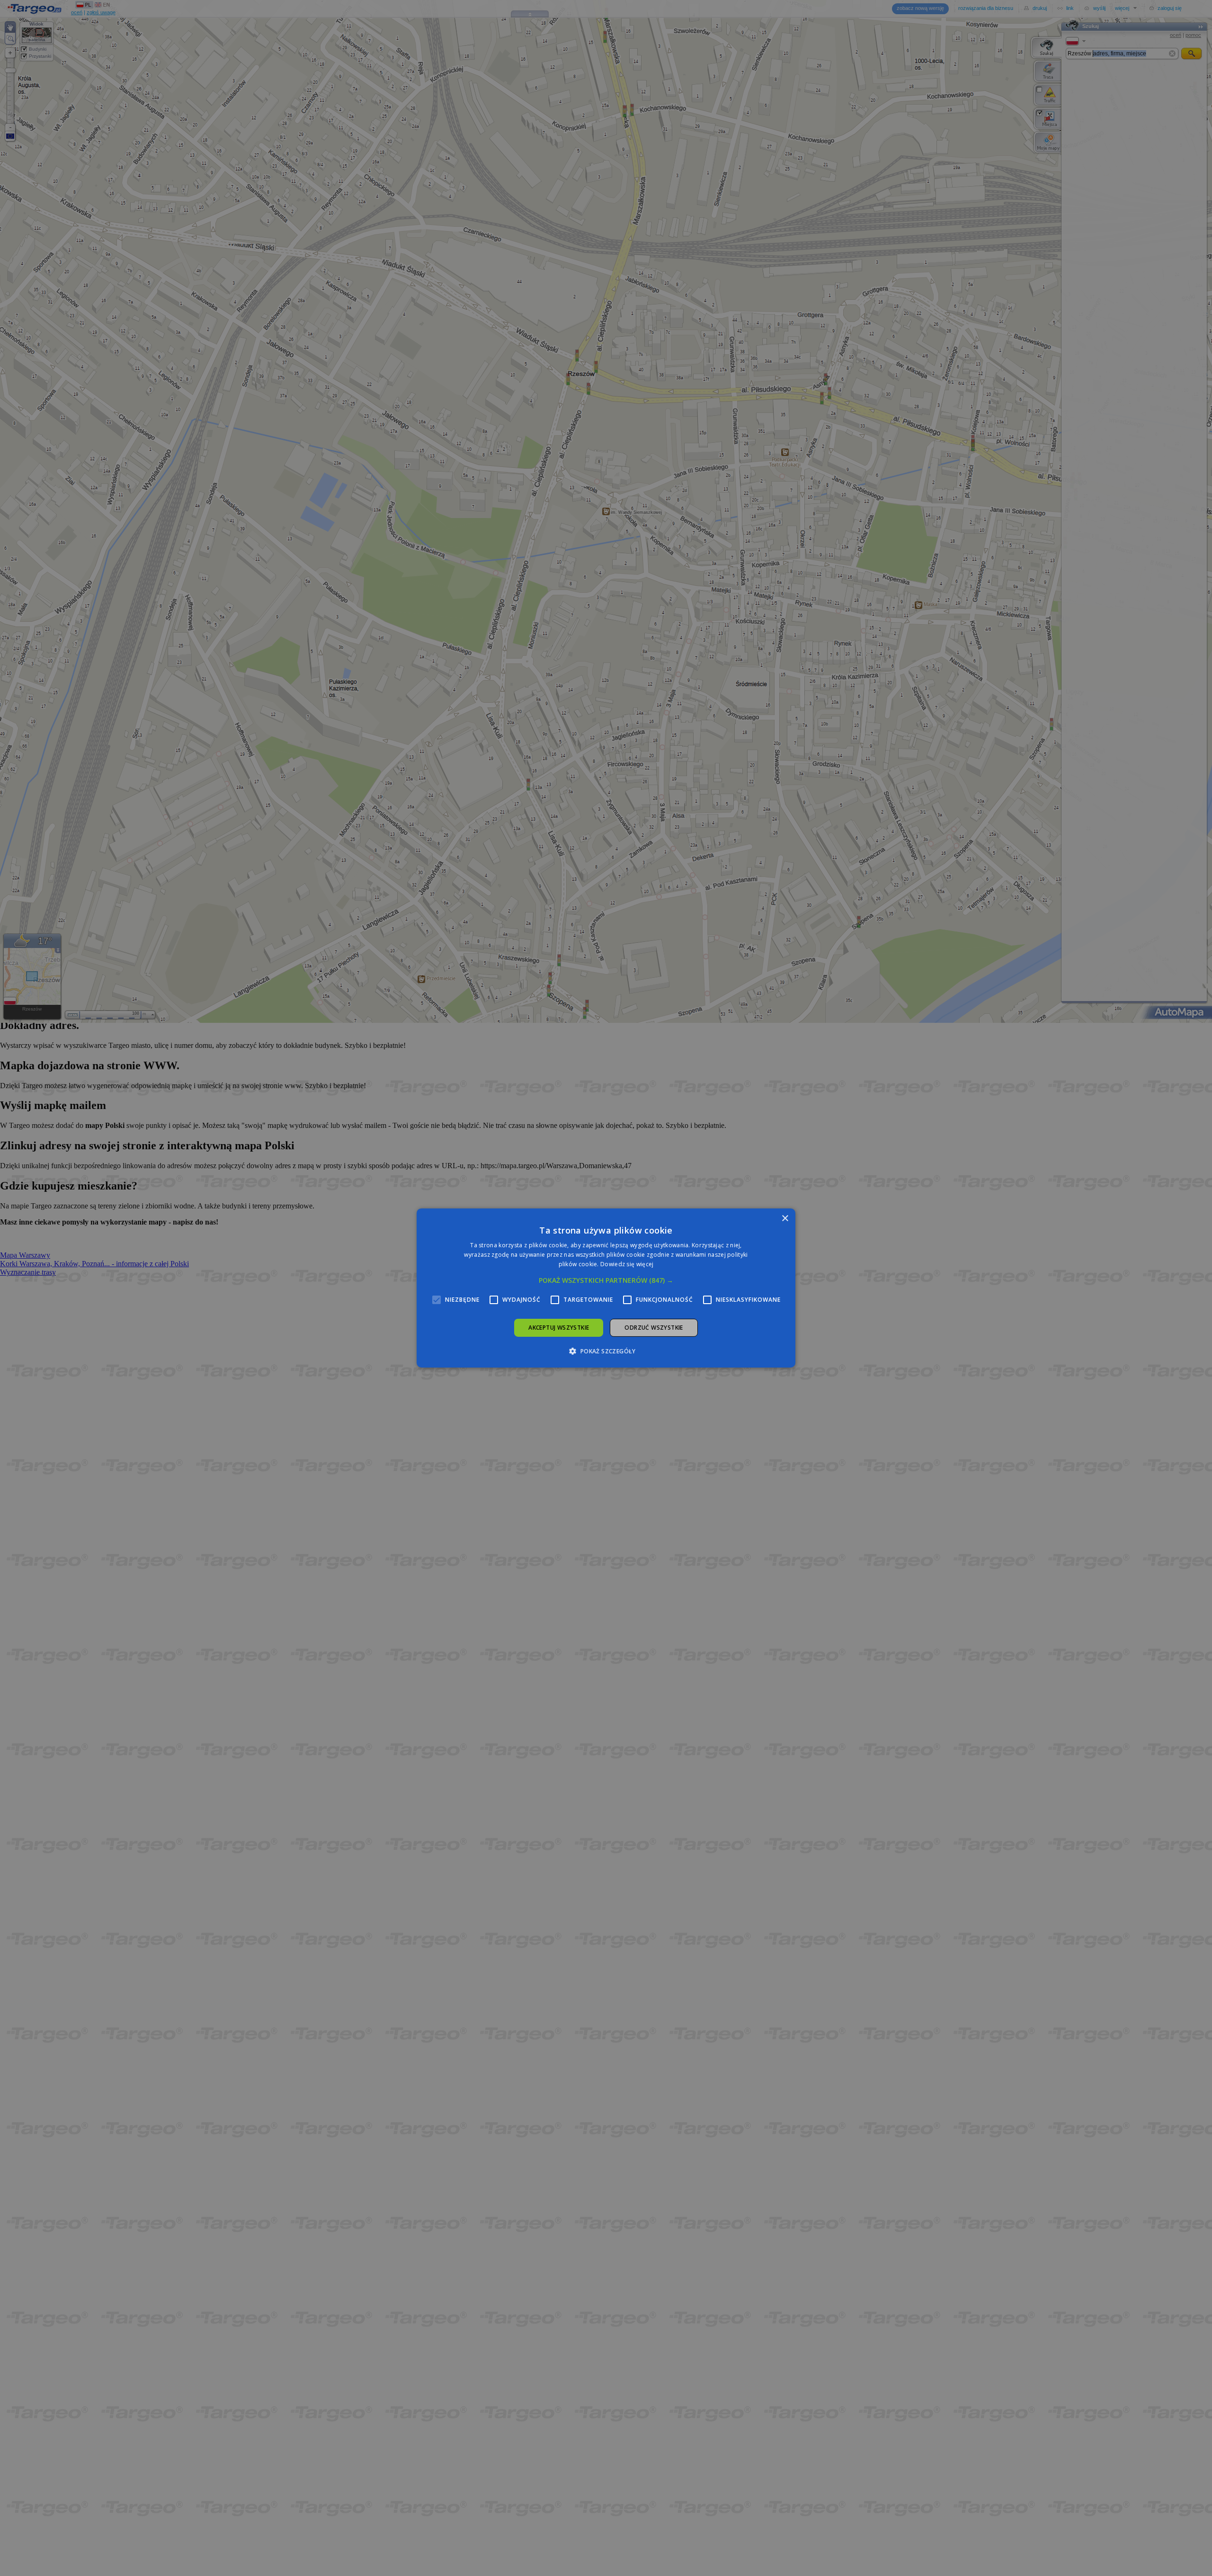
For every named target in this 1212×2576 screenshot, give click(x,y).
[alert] (606, 1288)
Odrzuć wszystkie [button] (654, 1328)
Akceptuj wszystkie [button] (559, 1328)
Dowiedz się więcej (627, 1264)
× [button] (785, 1219)
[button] (606, 1280)
